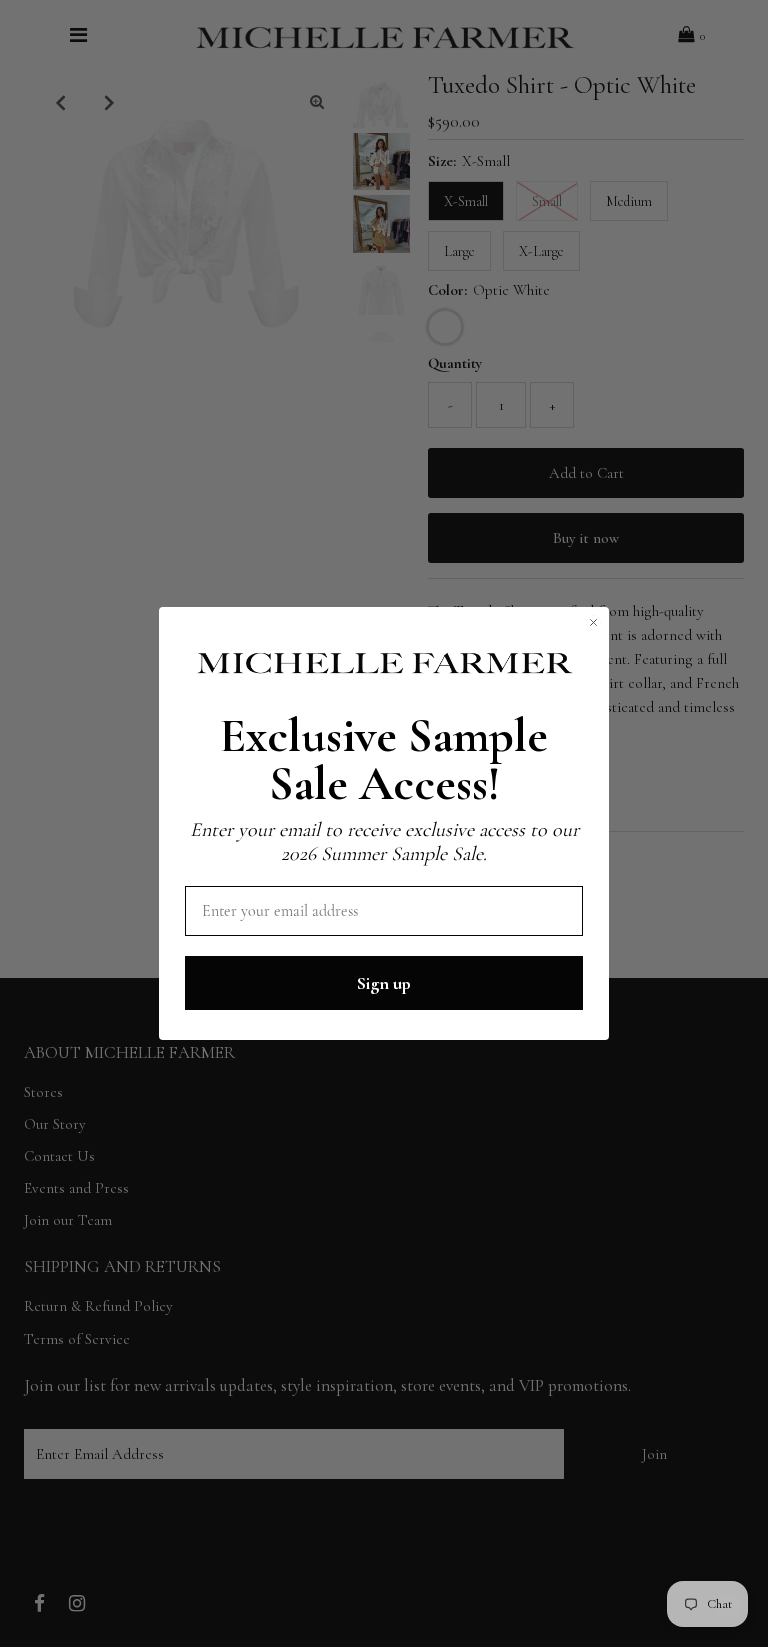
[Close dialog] (593, 622)
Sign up (384, 983)
